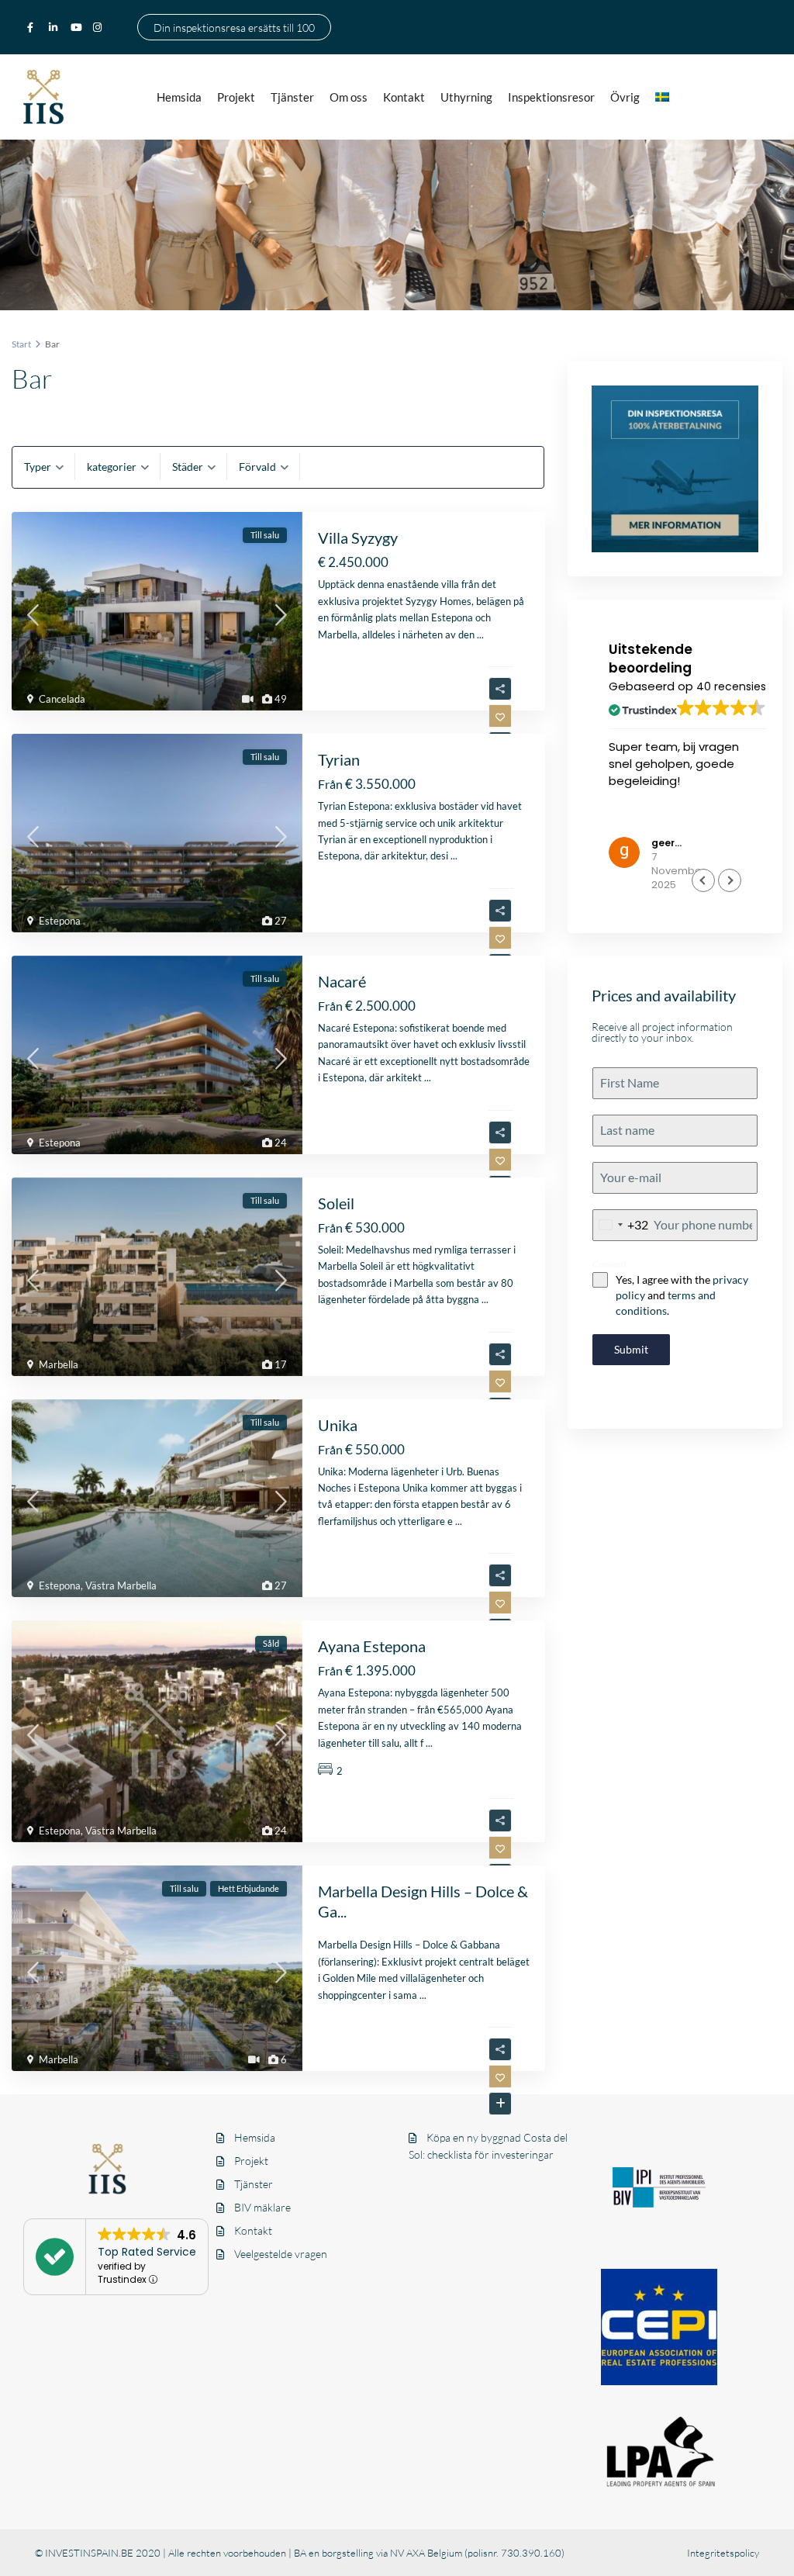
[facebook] (34, 27)
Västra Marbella (121, 1585)
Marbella (59, 1364)
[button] (730, 880)
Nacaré (342, 981)
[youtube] (78, 27)
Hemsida (179, 97)
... (480, 634)
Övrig (625, 97)
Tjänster (292, 97)
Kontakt (404, 97)
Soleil (336, 1203)
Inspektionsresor (551, 97)
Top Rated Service (147, 2252)
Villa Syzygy (358, 538)
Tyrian (339, 759)
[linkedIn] (56, 27)
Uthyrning (466, 97)
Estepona (60, 921)
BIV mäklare (262, 2207)
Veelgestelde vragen (281, 2254)
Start (21, 344)
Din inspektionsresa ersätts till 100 (234, 27)
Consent (610, 1264)
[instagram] (99, 27)
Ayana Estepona (372, 1646)
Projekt (236, 97)
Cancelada (62, 699)
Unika (338, 1425)
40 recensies (731, 686)
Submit (631, 1349)
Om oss (349, 97)
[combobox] (621, 1225)
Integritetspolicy (723, 2553)
